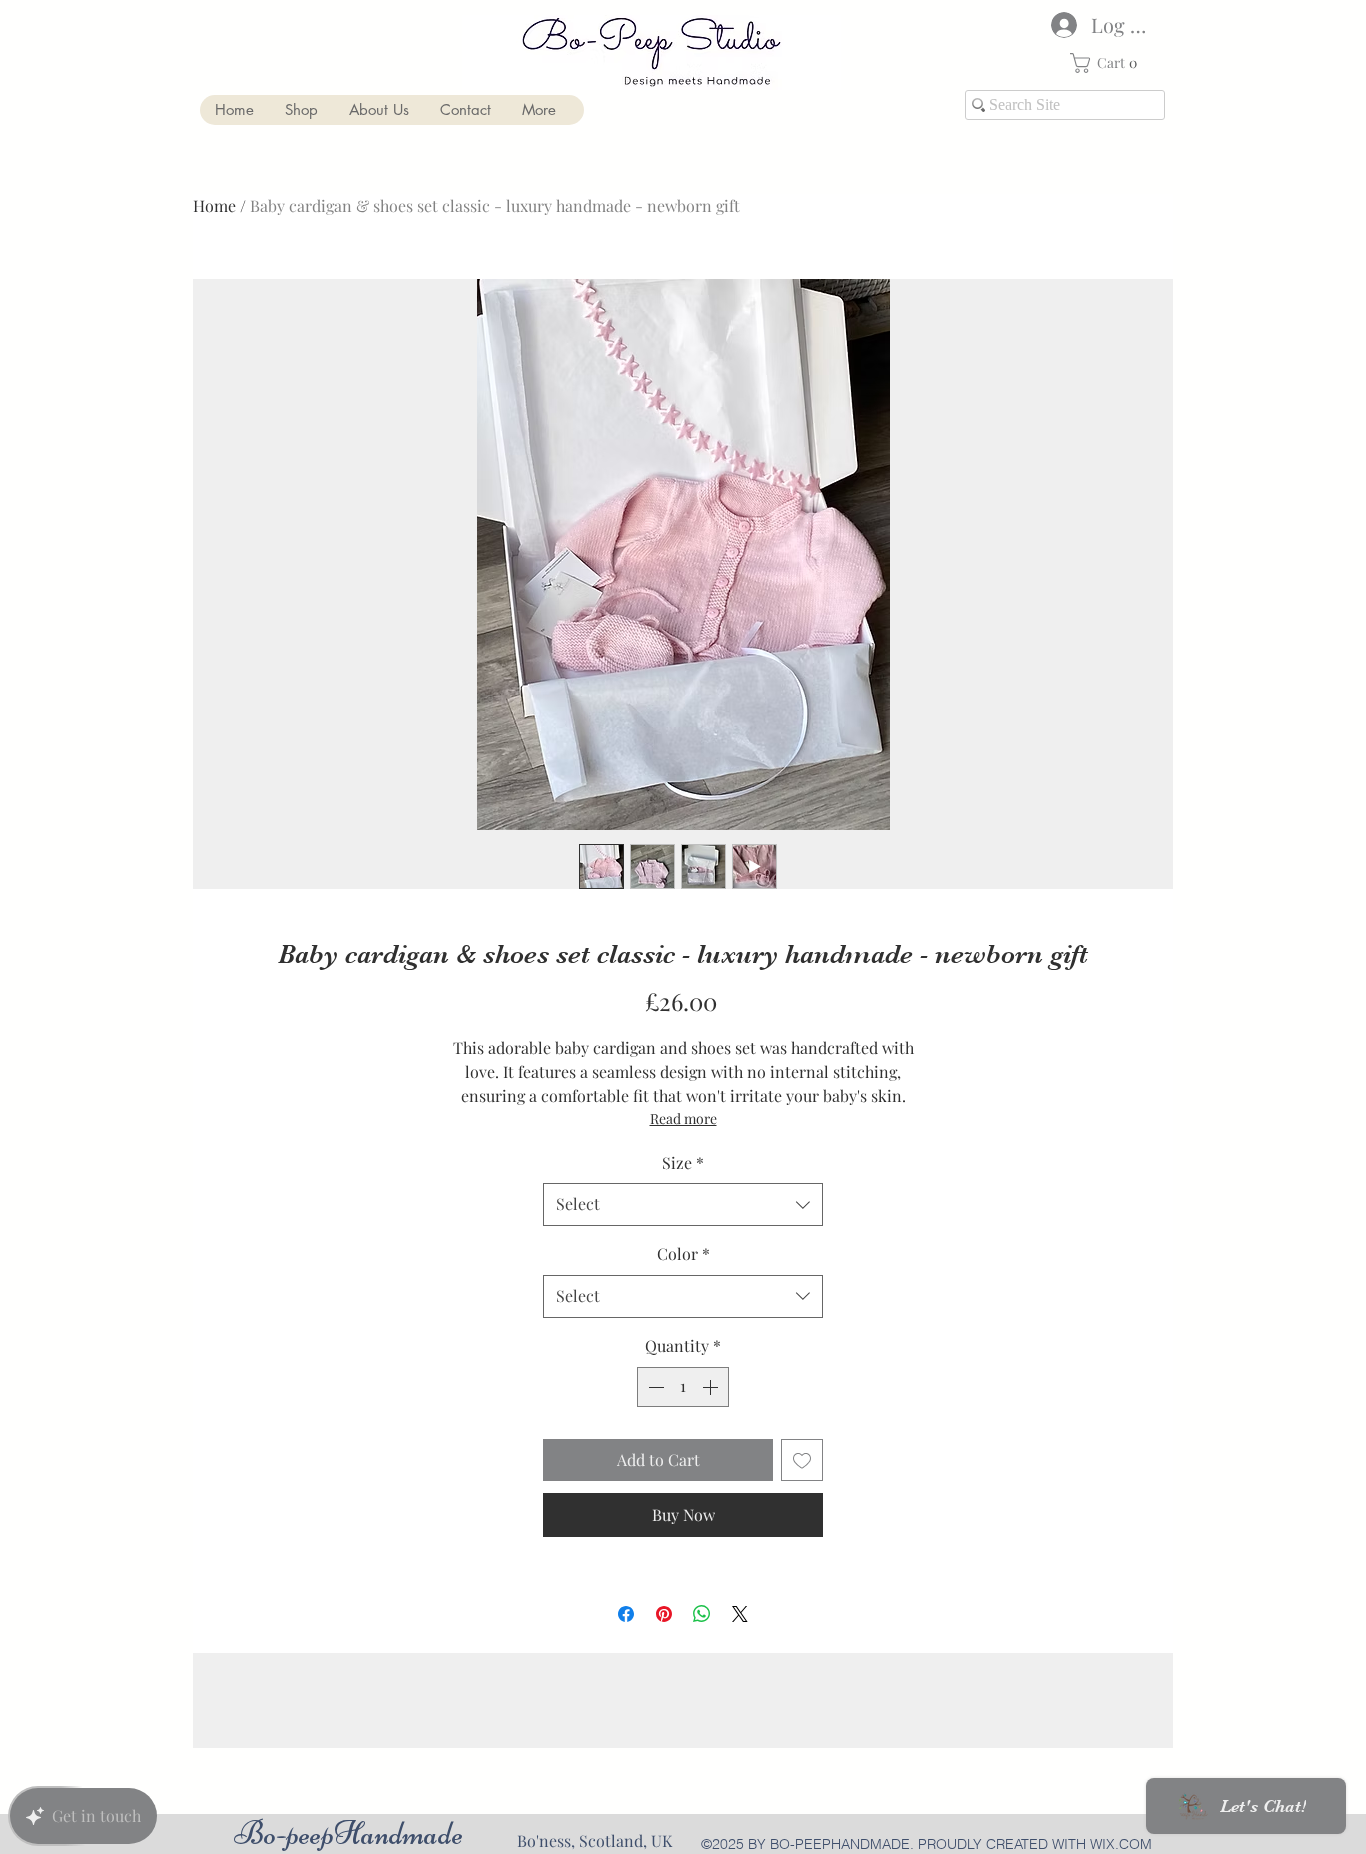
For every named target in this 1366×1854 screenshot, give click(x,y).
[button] (1108, 63)
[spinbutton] (683, 1387)
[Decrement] (654, 1387)
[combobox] (683, 1204)
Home (214, 205)
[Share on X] (740, 1614)
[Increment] (712, 1387)
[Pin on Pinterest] (664, 1614)
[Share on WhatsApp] (702, 1614)
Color (683, 1253)
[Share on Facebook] (626, 1614)
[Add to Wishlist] (802, 1460)
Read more (683, 1118)
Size (683, 1162)
